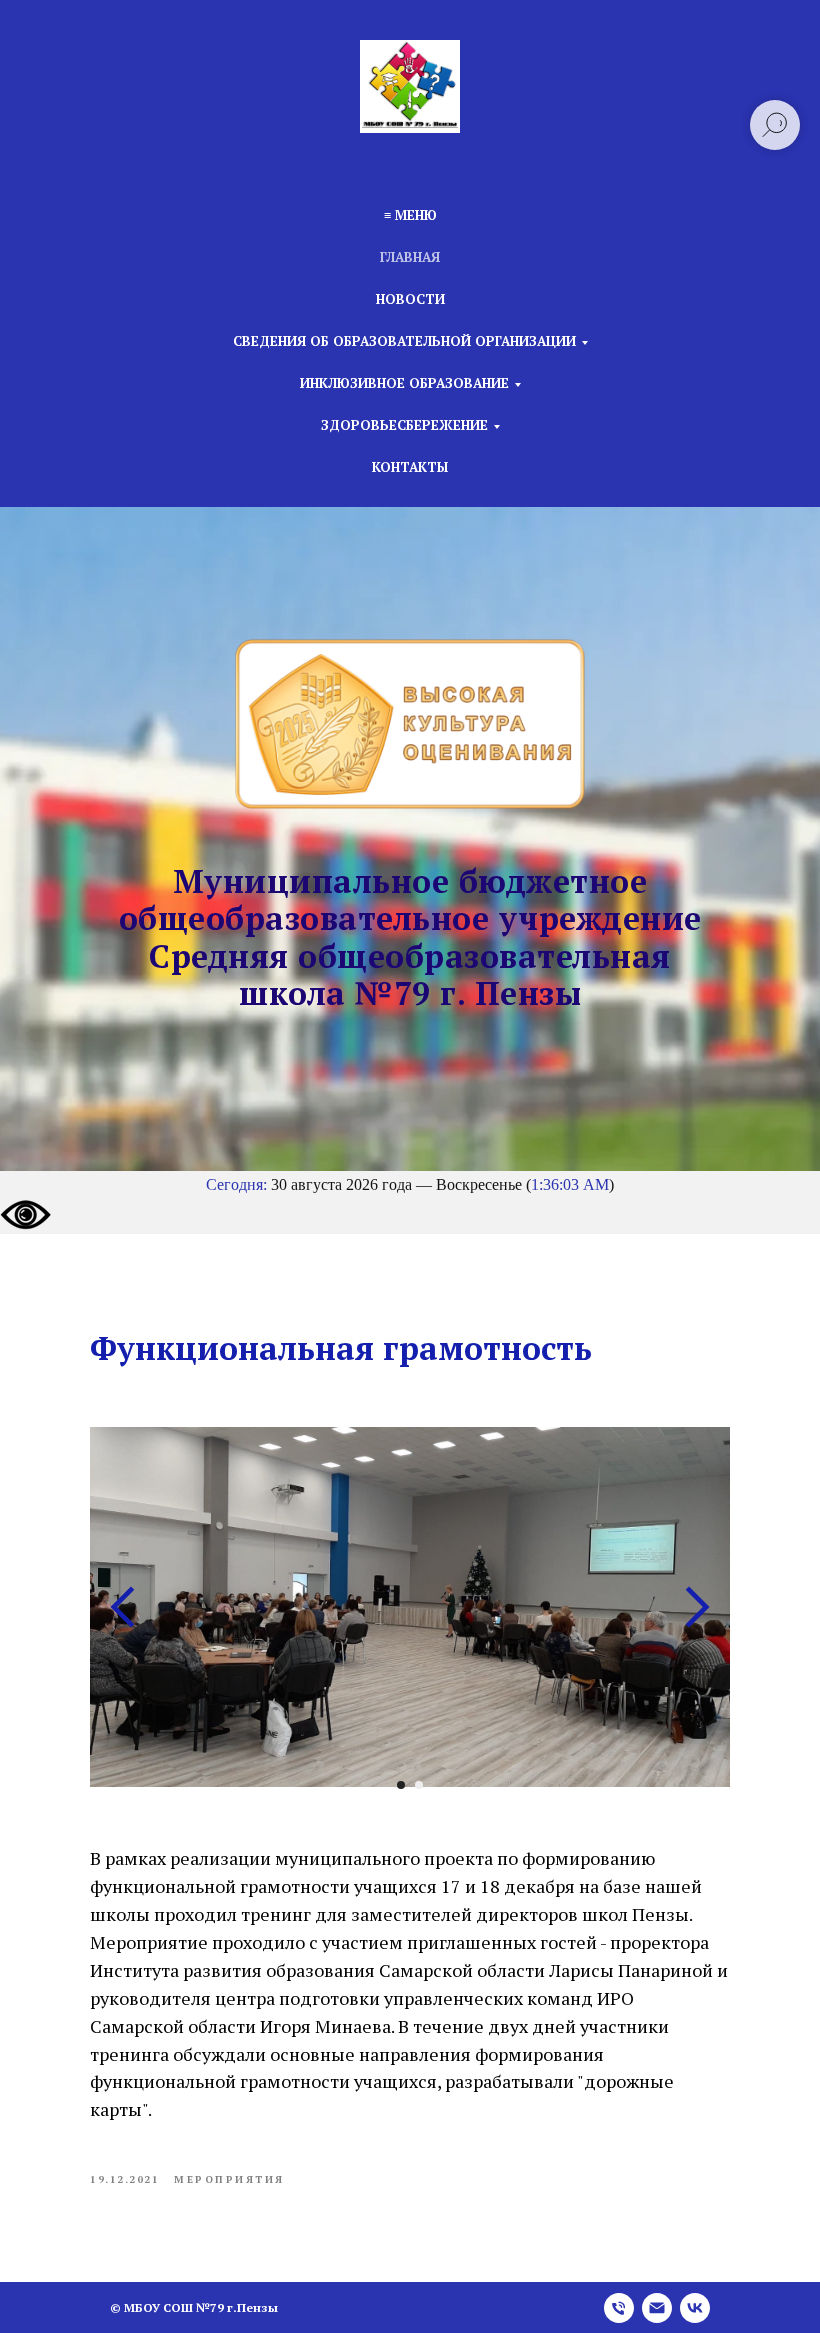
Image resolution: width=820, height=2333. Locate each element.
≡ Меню (410, 215)
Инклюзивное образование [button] (404, 383)
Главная (410, 257)
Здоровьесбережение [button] (404, 425)
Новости (410, 299)
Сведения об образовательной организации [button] (404, 341)
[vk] (695, 2308)
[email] (657, 2308)
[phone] (619, 2308)
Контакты (410, 467)
